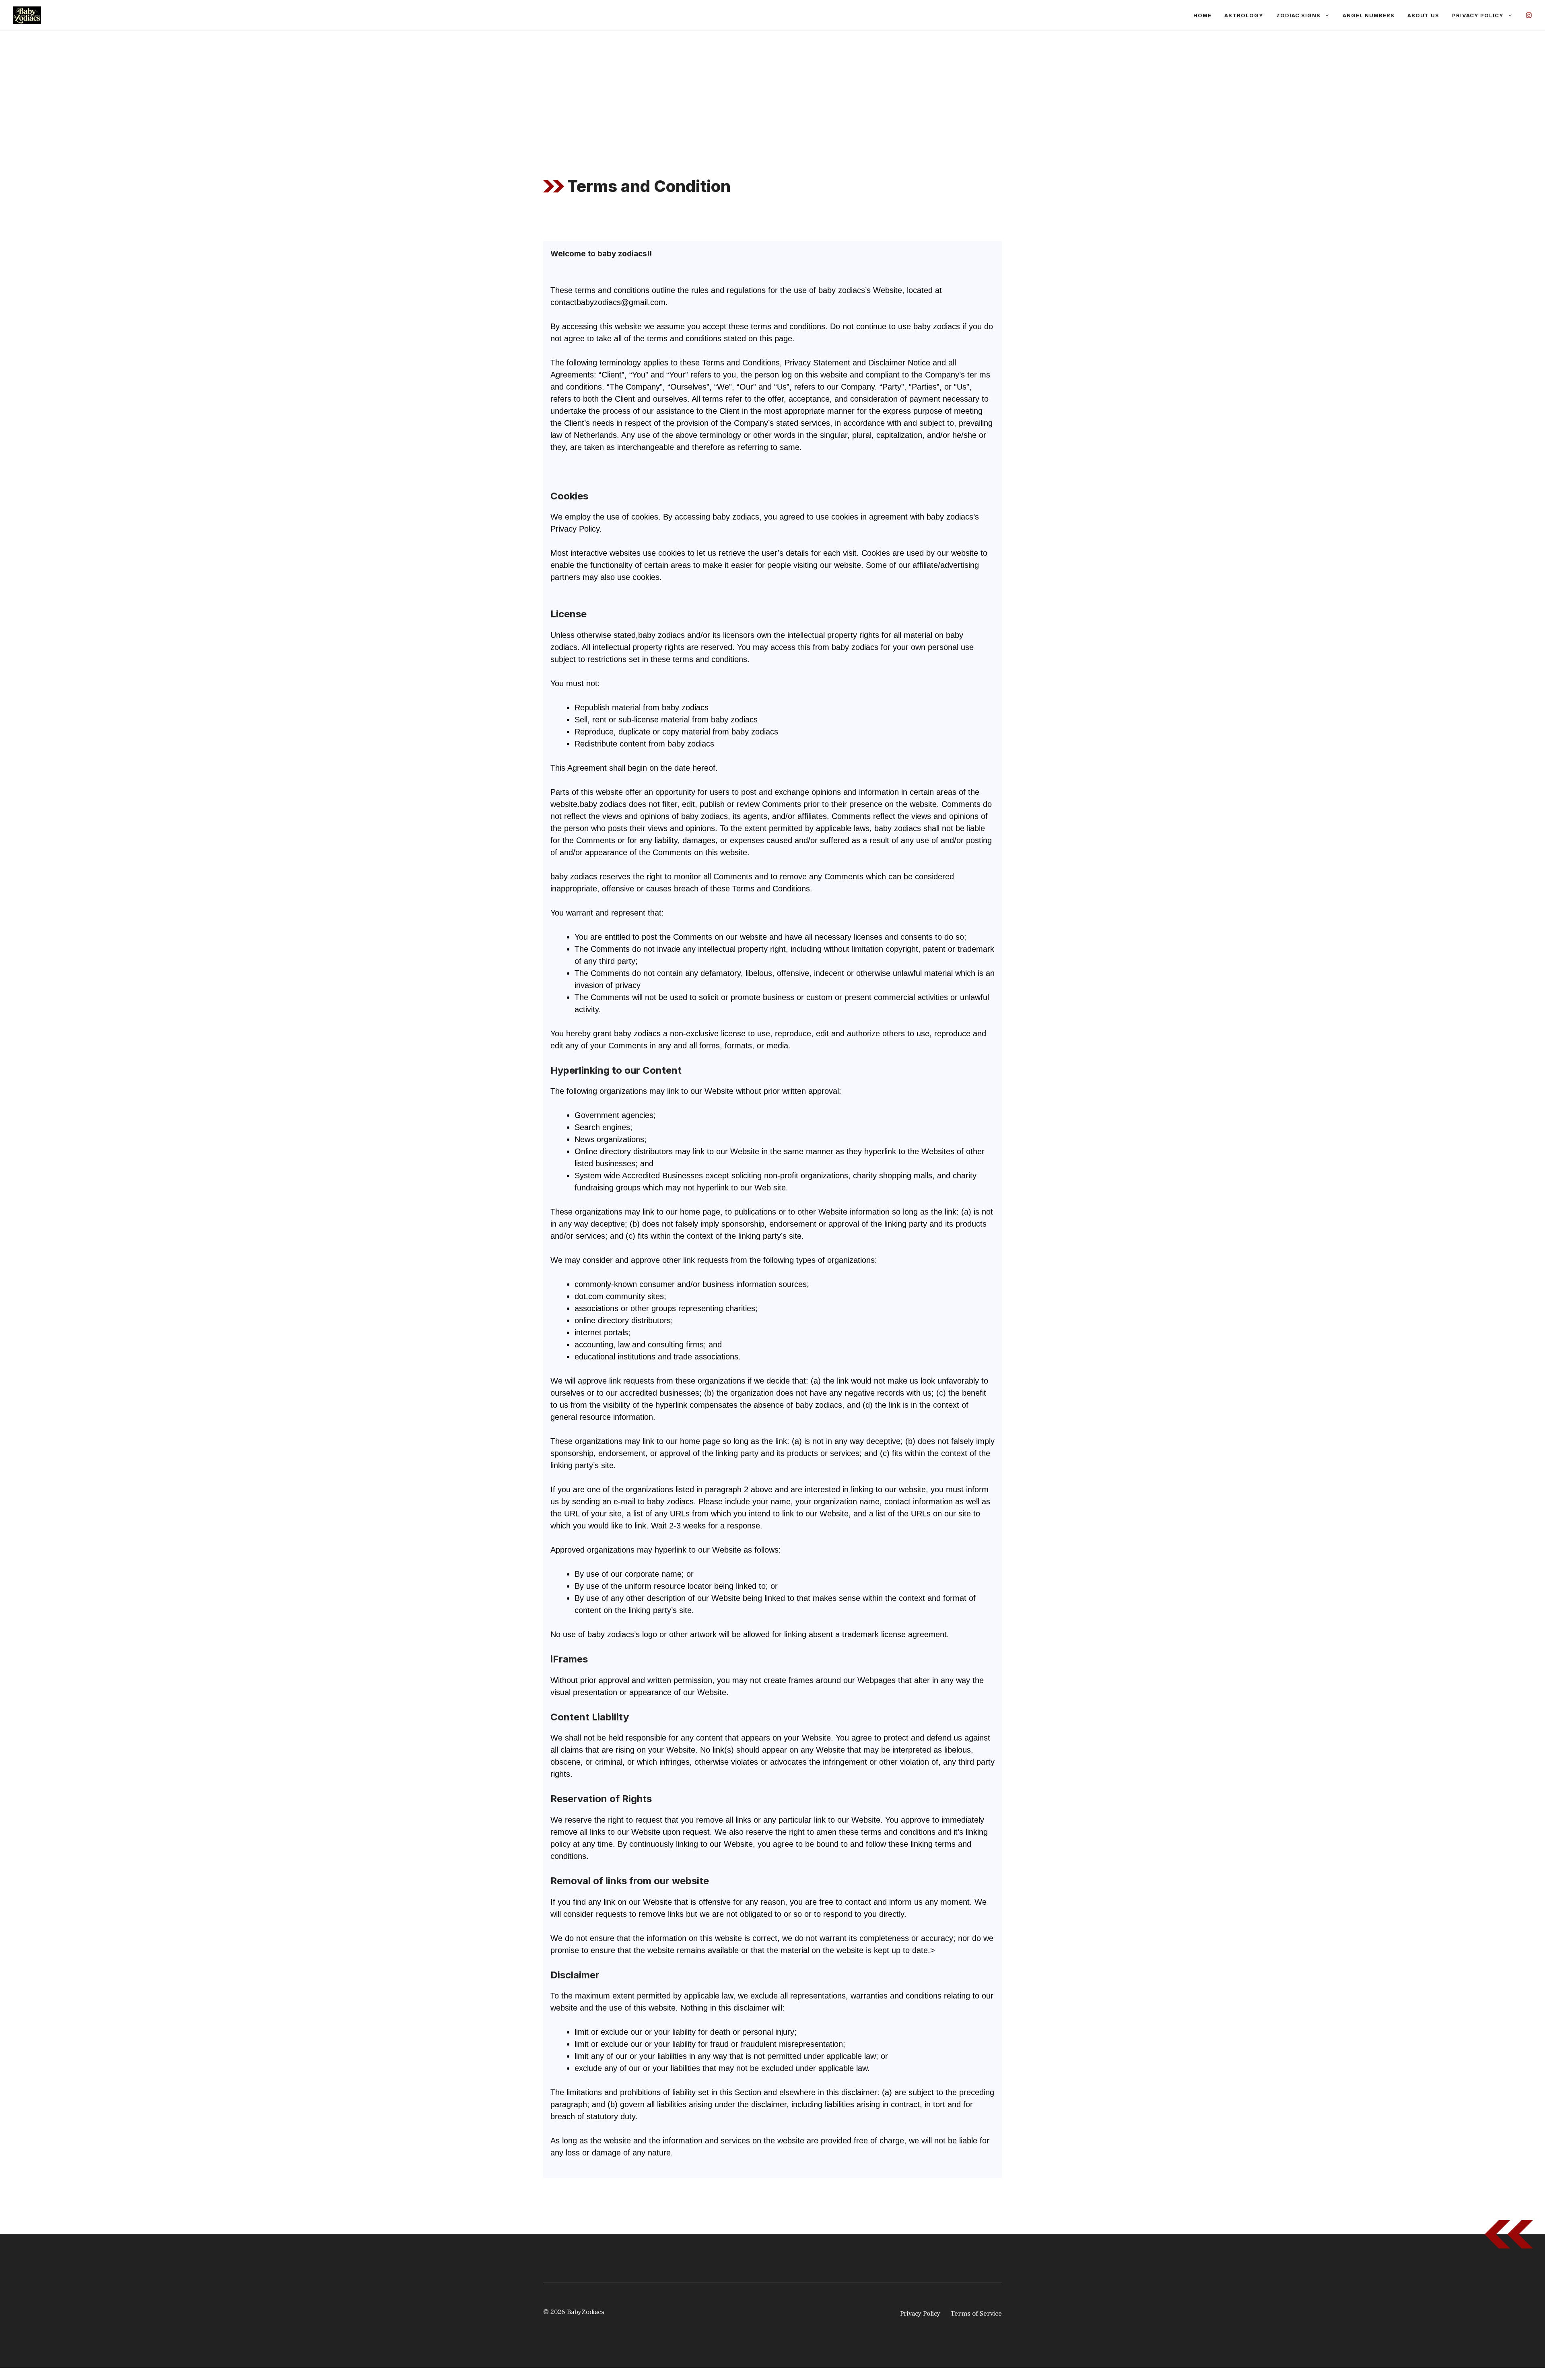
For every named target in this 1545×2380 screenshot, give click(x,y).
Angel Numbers (1369, 15)
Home (1202, 15)
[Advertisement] (772, 91)
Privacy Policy (1478, 15)
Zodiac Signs (1298, 15)
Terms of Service (976, 2314)
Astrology (1244, 15)
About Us (1423, 15)
